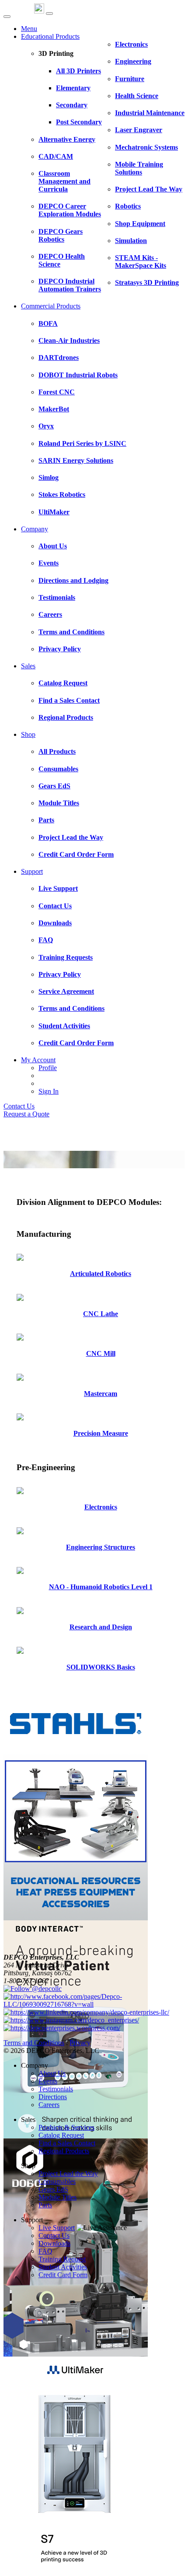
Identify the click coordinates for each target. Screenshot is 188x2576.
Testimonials (56, 2089)
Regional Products (64, 2151)
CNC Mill (101, 1353)
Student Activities (63, 2267)
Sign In (49, 1091)
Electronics (101, 1507)
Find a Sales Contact (67, 2143)
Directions (53, 2097)
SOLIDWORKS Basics (101, 1667)
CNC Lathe (101, 1314)
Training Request (62, 2259)
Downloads (54, 2243)
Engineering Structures (101, 1547)
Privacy (80, 2043)
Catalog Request (61, 2135)
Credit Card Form (63, 2275)
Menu (29, 29)
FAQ (45, 2251)
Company (35, 529)
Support (32, 871)
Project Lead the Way (68, 2174)
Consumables (57, 2181)
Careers (49, 2105)
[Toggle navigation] (49, 14)
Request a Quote (26, 1114)
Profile (48, 1068)
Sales (28, 666)
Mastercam (101, 1394)
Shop (28, 734)
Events (48, 2081)
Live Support (57, 2228)
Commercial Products (51, 306)
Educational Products (50, 36)
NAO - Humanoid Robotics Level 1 (101, 1587)
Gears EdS (53, 2189)
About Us (52, 2073)
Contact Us (19, 1106)
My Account (38, 1060)
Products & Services (66, 2127)
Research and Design (101, 1627)
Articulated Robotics (101, 1274)
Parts (45, 2205)
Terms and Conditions (34, 2043)
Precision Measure (101, 1433)
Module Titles (57, 2197)
